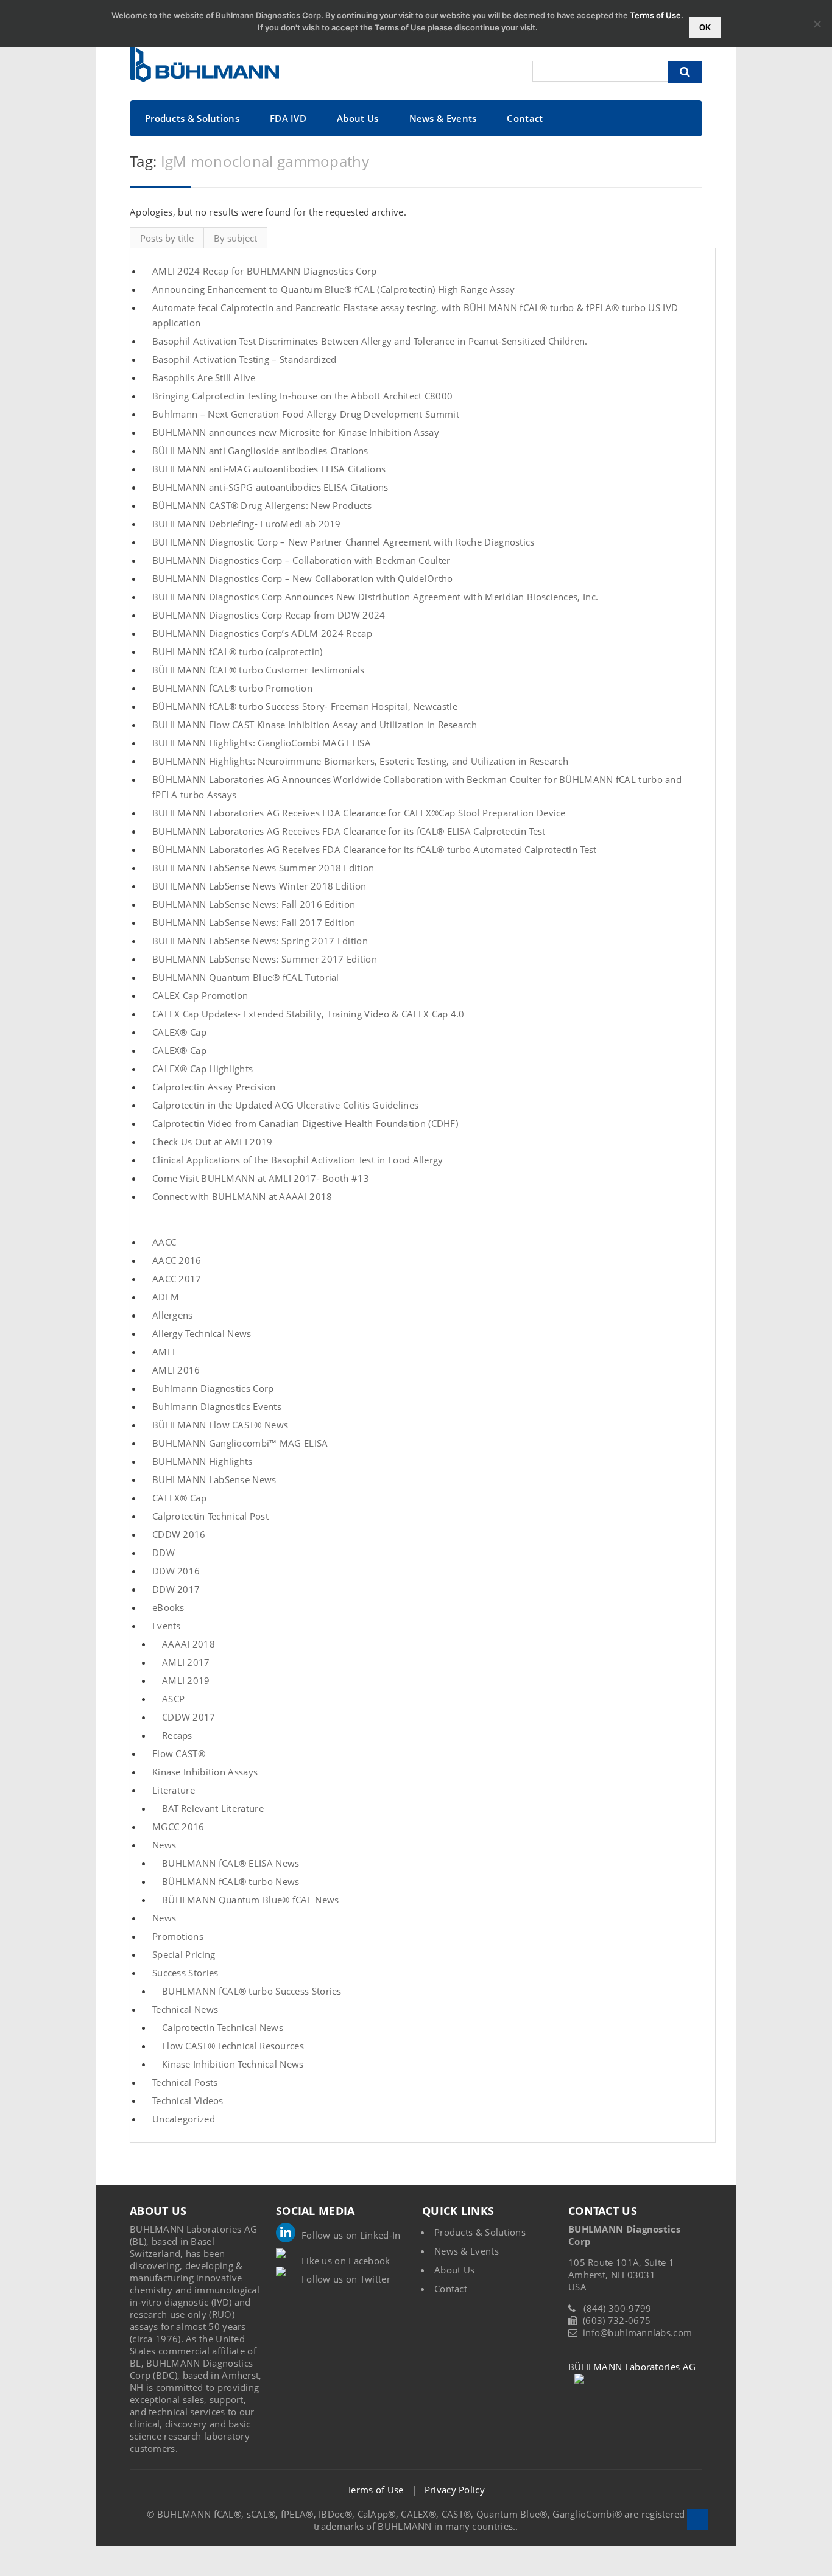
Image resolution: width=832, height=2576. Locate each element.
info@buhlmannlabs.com (637, 2332)
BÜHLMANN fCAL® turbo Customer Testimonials (259, 670)
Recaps (177, 1735)
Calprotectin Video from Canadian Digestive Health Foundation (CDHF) (305, 1123)
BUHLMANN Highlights (203, 1461)
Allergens (173, 1315)
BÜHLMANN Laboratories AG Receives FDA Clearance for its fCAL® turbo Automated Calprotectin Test (375, 849)
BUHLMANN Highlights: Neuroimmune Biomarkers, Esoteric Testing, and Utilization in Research (360, 761)
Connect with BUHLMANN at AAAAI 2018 (242, 1196)
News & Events (443, 118)
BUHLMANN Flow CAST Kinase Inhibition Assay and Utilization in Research (315, 725)
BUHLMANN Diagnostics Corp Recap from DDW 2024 (269, 615)
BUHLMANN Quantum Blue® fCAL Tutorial (246, 977)
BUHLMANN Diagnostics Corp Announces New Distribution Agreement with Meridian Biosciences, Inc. (375, 597)
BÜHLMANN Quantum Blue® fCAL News (251, 1900)
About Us (358, 118)
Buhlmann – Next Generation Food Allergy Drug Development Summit (306, 414)
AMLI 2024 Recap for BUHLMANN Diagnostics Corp (265, 271)
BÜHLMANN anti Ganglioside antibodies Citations (260, 451)
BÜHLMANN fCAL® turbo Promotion (232, 688)
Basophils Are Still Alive (204, 377)
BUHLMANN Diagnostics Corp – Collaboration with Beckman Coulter (301, 560)
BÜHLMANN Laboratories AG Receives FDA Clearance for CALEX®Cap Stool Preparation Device (359, 813)
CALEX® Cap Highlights (203, 1069)
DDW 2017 (176, 1589)
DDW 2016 (176, 1571)
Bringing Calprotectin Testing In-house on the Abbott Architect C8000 (302, 396)
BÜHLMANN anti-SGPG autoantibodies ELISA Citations (270, 487)
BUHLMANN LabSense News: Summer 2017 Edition (265, 959)
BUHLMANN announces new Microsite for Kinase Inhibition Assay (296, 432)
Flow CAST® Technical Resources (233, 2046)
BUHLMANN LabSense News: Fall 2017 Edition (254, 922)
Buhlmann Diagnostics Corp (213, 1388)
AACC (164, 1242)
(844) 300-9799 (617, 2308)
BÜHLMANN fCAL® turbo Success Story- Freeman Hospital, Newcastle (305, 706)
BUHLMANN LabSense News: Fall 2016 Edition (254, 904)
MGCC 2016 (178, 1827)
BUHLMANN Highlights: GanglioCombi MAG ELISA (262, 743)
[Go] (685, 72)
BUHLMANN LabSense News (214, 1479)
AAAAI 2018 (189, 1644)
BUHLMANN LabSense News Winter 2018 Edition (259, 886)
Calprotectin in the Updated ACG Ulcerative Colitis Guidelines (285, 1105)
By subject (235, 238)
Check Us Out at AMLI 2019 (213, 1142)
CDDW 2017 (189, 1717)
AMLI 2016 (176, 1370)
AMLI (164, 1352)
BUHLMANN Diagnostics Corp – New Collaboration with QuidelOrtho (303, 578)
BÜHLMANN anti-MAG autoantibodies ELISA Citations (269, 469)
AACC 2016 (177, 1260)
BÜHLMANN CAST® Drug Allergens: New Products (262, 505)
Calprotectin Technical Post (210, 1516)
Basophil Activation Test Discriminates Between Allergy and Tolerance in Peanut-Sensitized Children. (370, 341)
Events (167, 1626)
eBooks (168, 1607)
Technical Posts (185, 2082)
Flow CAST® (179, 1753)
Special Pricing (184, 1954)
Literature (174, 1790)
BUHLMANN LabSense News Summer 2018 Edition (263, 868)
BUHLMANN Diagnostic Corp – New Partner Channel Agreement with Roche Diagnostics (344, 542)
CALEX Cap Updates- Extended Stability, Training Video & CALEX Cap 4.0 (308, 1014)
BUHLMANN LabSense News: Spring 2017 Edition (260, 941)
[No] (817, 24)
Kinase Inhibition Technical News (233, 2064)
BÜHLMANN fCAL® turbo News (231, 1881)
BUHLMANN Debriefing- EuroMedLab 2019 (247, 524)
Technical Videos (188, 2100)
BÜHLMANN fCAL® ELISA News (231, 1863)
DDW (164, 1553)
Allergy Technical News (202, 1333)
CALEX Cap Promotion (200, 995)
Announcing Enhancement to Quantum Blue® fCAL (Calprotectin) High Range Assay (334, 289)
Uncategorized (184, 2119)
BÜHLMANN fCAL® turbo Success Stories (252, 1991)
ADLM (166, 1297)
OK (705, 28)
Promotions (178, 1936)
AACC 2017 (177, 1279)
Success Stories (185, 1973)
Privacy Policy (455, 2490)
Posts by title (167, 238)
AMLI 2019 (186, 1680)
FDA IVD (288, 118)
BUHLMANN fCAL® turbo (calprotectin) (238, 651)
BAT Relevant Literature (213, 1808)
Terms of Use (375, 2490)
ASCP (173, 1699)
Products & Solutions (192, 118)
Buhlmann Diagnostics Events (217, 1406)
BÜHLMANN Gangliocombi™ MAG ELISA (240, 1443)
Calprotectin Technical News (223, 2027)
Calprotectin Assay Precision (214, 1087)
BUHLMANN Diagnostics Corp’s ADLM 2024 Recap (262, 633)
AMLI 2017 (186, 1662)
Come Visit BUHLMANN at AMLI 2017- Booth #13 (261, 1178)
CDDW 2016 (179, 1534)
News (164, 1845)
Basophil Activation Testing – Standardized (245, 359)
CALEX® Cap (179, 1032)
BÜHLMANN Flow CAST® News (220, 1425)
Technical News (185, 2009)
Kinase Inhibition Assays (205, 1772)
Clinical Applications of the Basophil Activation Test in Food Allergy (298, 1160)
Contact (525, 118)
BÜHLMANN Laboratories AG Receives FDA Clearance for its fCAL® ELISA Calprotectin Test (349, 831)
